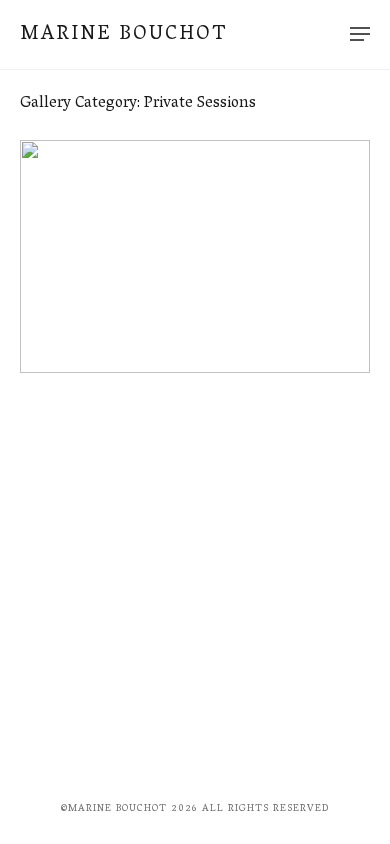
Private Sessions (77, 298)
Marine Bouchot (123, 35)
